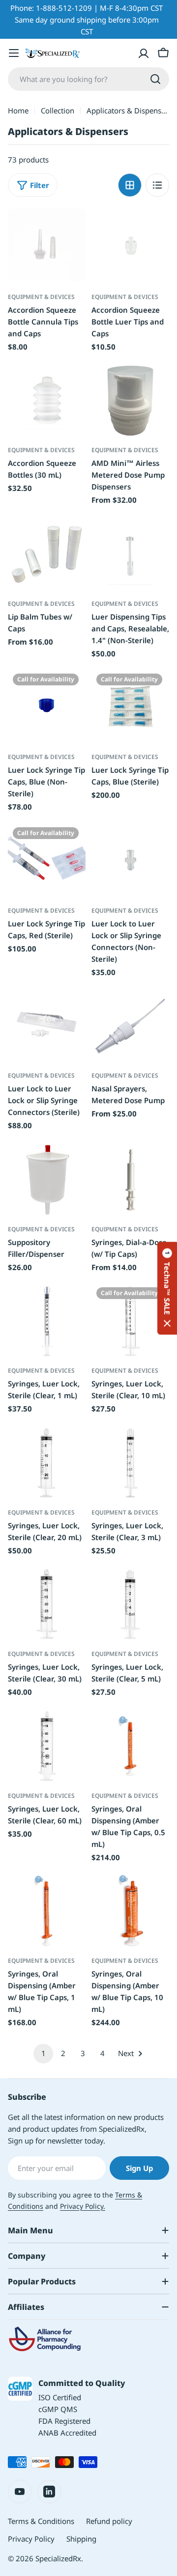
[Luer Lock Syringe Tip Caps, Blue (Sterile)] (130, 707)
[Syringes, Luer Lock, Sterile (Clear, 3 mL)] (130, 1463)
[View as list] (157, 185)
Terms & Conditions (41, 2521)
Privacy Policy (31, 2539)
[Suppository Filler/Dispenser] (47, 1180)
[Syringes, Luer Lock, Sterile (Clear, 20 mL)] (47, 1463)
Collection (58, 110)
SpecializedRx (58, 2558)
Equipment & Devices (41, 297)
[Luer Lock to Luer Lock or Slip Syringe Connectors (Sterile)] (47, 1026)
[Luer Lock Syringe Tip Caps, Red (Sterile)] (47, 861)
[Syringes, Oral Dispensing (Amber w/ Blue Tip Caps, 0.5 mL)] (130, 1746)
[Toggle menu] (14, 53)
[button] (167, 1288)
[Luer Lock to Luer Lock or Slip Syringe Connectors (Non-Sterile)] (130, 861)
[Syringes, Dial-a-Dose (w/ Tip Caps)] (130, 1180)
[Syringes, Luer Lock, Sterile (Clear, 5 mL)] (130, 1604)
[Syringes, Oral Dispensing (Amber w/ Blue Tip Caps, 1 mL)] (47, 1911)
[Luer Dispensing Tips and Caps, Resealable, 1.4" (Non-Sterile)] (130, 554)
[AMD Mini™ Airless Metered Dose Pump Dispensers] (130, 401)
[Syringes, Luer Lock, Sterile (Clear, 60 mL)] (47, 1746)
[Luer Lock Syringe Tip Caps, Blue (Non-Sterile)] (47, 707)
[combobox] (88, 79)
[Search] (155, 79)
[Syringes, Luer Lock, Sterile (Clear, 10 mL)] (130, 1321)
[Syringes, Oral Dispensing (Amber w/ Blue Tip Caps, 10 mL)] (130, 1911)
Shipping (81, 2539)
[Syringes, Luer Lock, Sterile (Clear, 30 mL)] (47, 1604)
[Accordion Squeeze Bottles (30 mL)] (47, 401)
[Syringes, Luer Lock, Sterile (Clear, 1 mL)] (47, 1321)
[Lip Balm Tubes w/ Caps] (47, 554)
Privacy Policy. (83, 2206)
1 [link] (44, 2053)
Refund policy (109, 2521)
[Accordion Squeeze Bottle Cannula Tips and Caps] (47, 247)
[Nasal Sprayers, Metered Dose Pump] (130, 1026)
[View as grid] (130, 185)
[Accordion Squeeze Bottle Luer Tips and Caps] (130, 247)
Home (18, 110)
